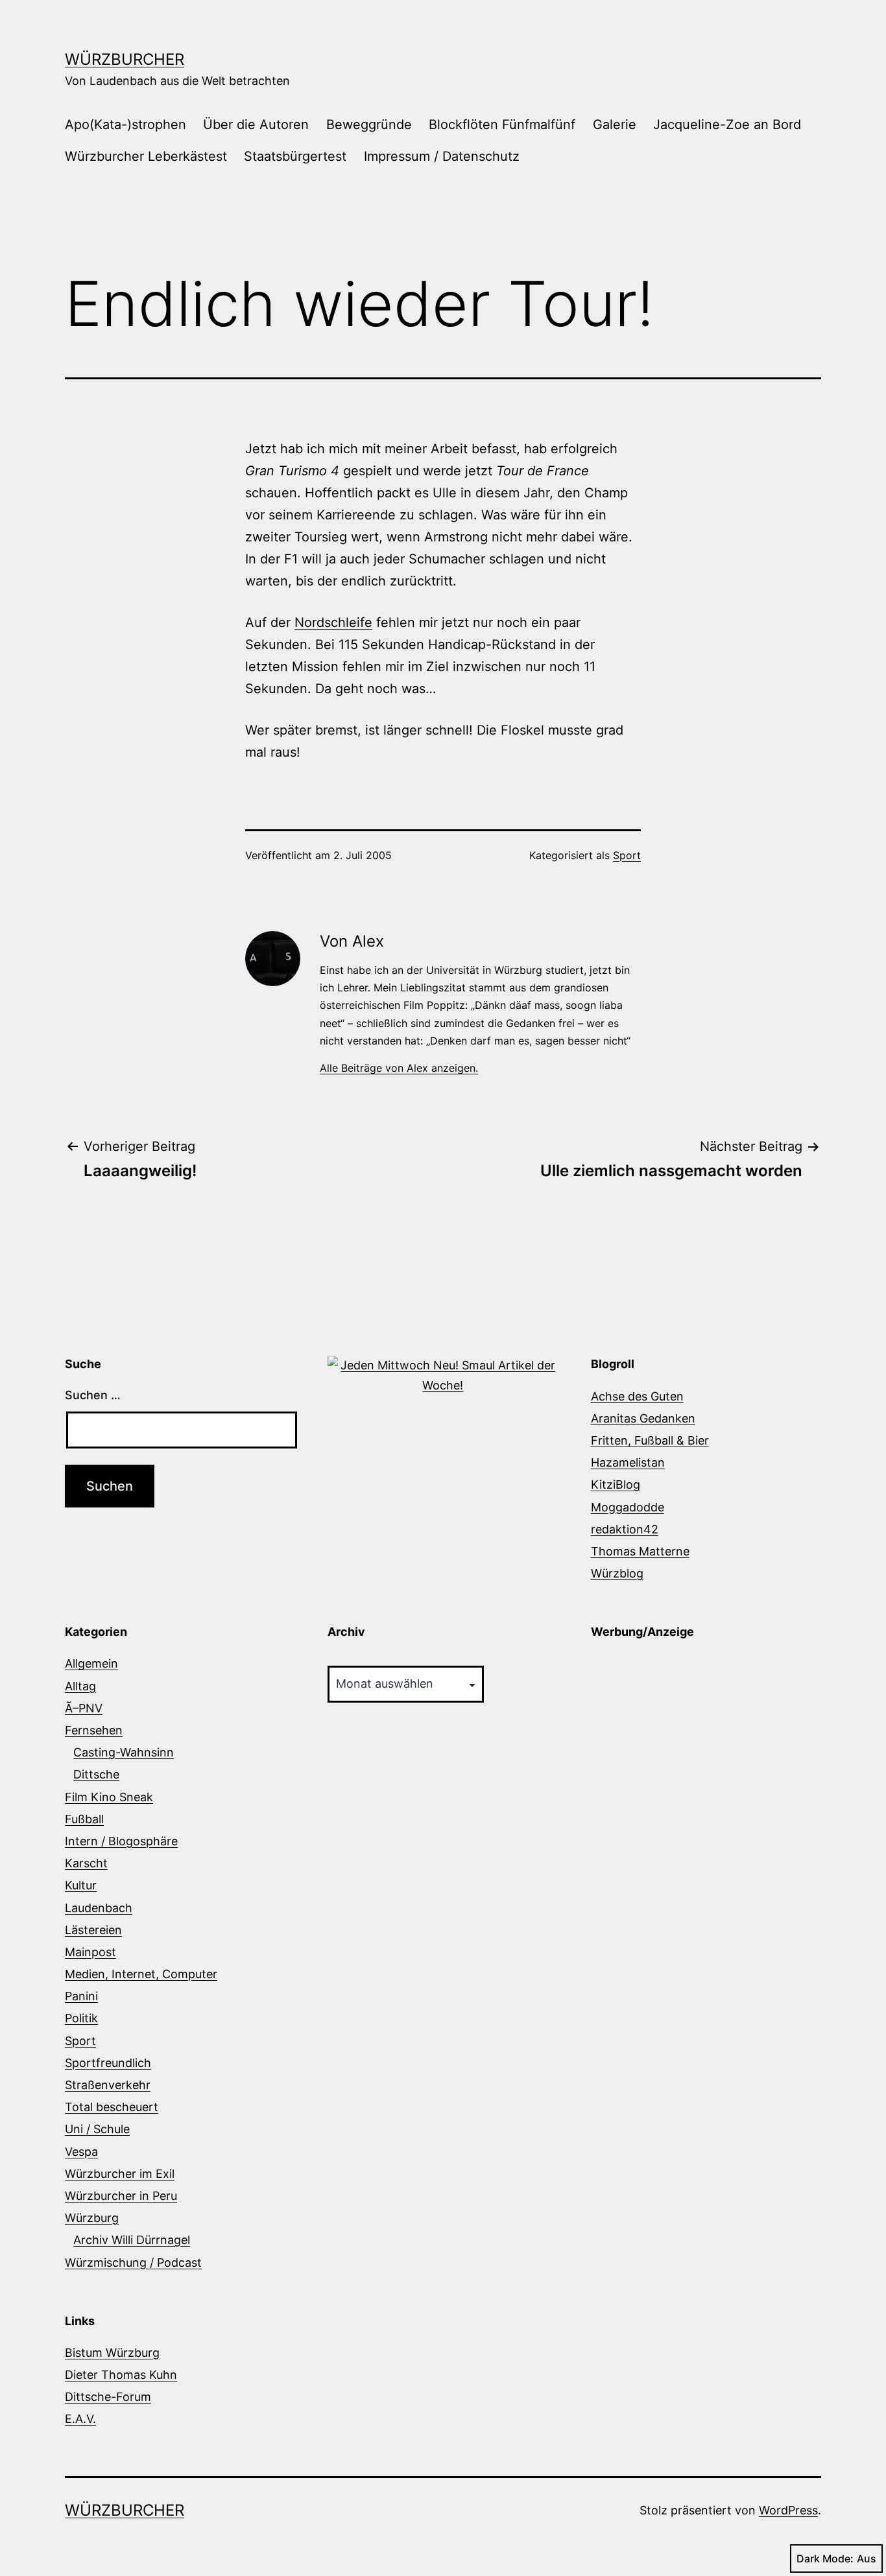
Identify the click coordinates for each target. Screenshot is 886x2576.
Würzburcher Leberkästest (146, 156)
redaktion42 (625, 1529)
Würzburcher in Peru (121, 2196)
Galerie (615, 124)
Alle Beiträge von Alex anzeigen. (399, 1068)
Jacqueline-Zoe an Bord (727, 124)
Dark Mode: (825, 2558)
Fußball (84, 1819)
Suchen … (93, 1395)
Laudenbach (99, 1908)
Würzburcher (125, 59)
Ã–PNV (84, 1708)
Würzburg (92, 2218)
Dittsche (96, 1774)
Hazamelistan (628, 1462)
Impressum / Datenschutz (442, 156)
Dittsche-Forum (108, 2397)
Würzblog (617, 1573)
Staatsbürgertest (295, 156)
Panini (81, 1996)
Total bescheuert (112, 2107)
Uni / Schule (97, 2129)
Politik (81, 2018)
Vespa (81, 2152)
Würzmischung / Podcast (133, 2263)
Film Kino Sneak (109, 1797)
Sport (627, 855)
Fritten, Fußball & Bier (650, 1440)
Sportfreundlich (108, 2063)
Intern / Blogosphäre (121, 1841)
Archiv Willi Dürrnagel (132, 2240)
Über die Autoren (256, 124)
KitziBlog (616, 1484)
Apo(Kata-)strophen (126, 124)
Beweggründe (369, 124)
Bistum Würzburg (112, 2353)
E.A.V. (80, 2419)
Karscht (86, 1863)
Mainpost (90, 1952)
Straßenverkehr (108, 2085)
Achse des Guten (637, 1396)
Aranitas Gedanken (643, 1418)
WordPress (788, 2510)
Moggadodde (628, 1507)
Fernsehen (94, 1730)
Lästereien (93, 1930)
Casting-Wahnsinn (124, 1752)
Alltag (80, 1686)
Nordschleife (333, 622)
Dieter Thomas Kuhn (121, 2375)
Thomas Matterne (640, 1551)
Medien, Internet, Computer (141, 1974)
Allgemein (91, 1663)
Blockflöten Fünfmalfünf (502, 124)
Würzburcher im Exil (120, 2174)
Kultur (81, 1885)
